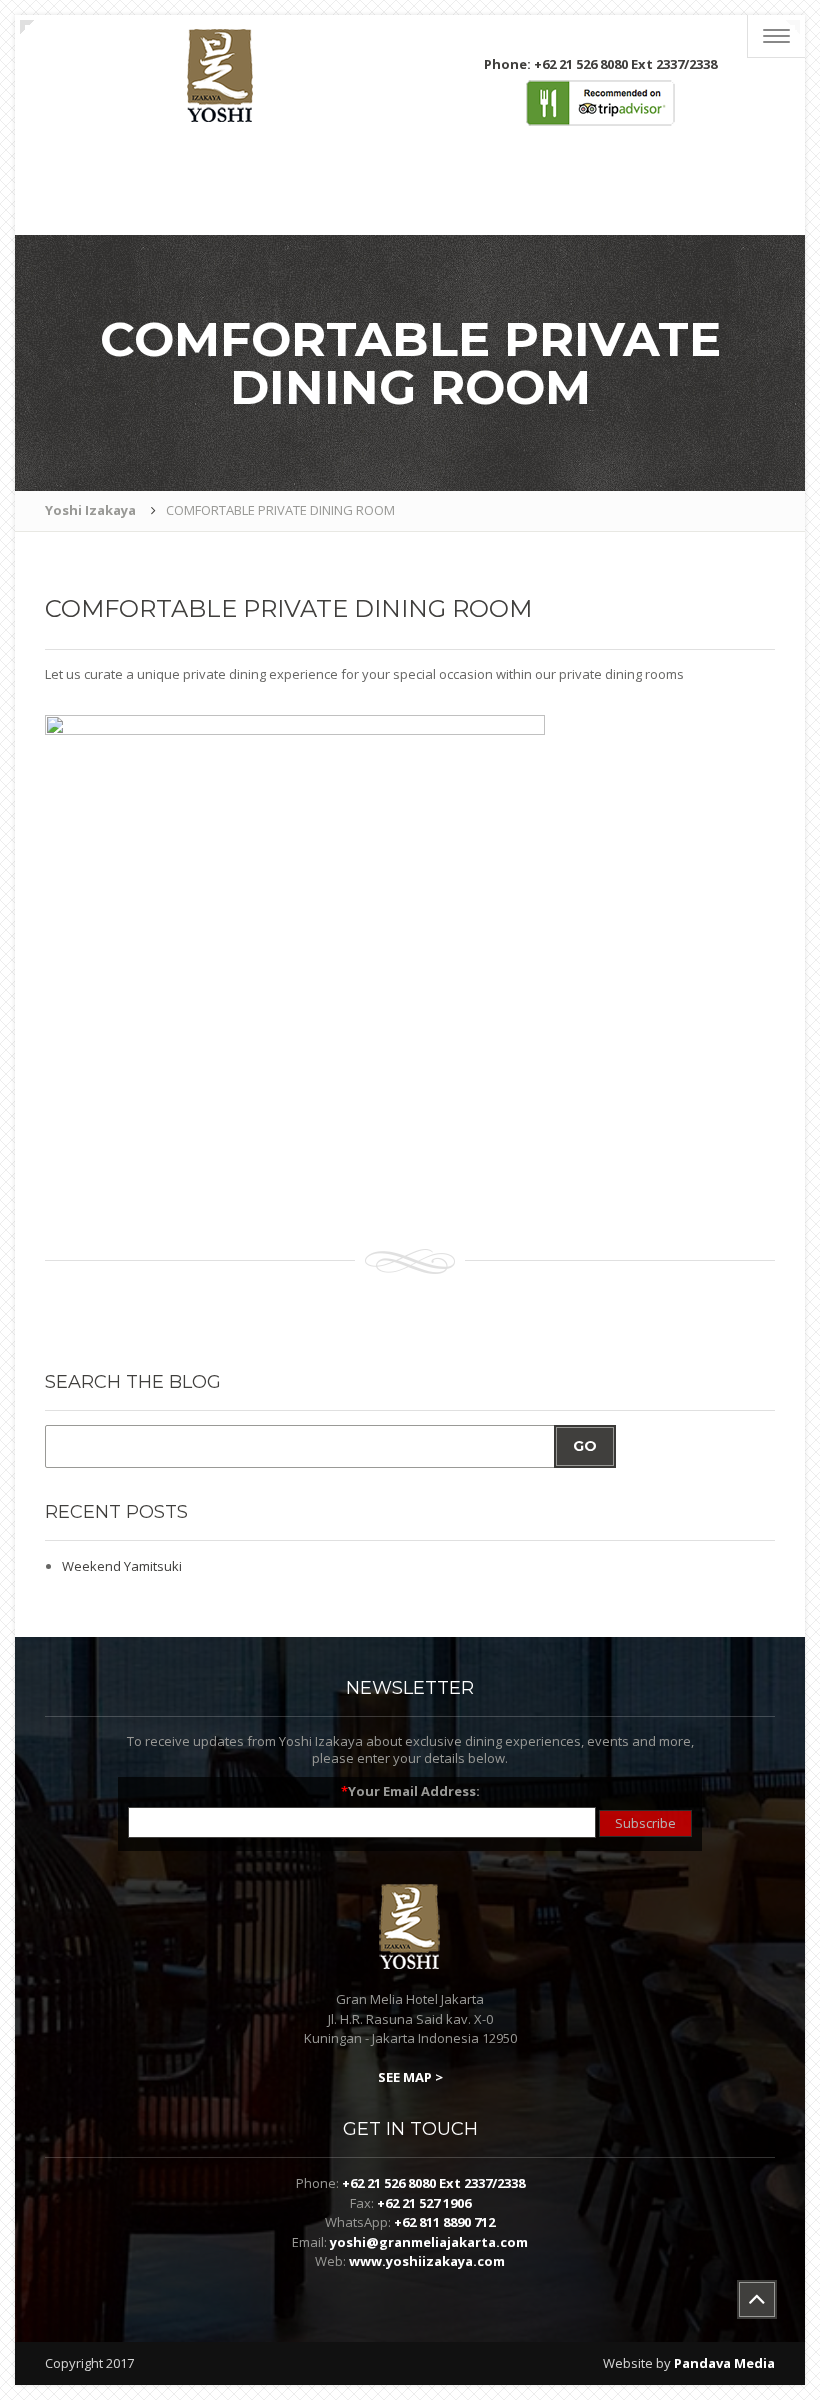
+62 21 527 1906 (424, 2203)
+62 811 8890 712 (444, 2222)
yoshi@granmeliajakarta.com (429, 2242)
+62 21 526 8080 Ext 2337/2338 (433, 2183)
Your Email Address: (410, 1791)
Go (585, 1446)
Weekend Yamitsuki (122, 1566)
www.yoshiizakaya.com (427, 2261)
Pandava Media (724, 2363)
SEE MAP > (410, 2077)
